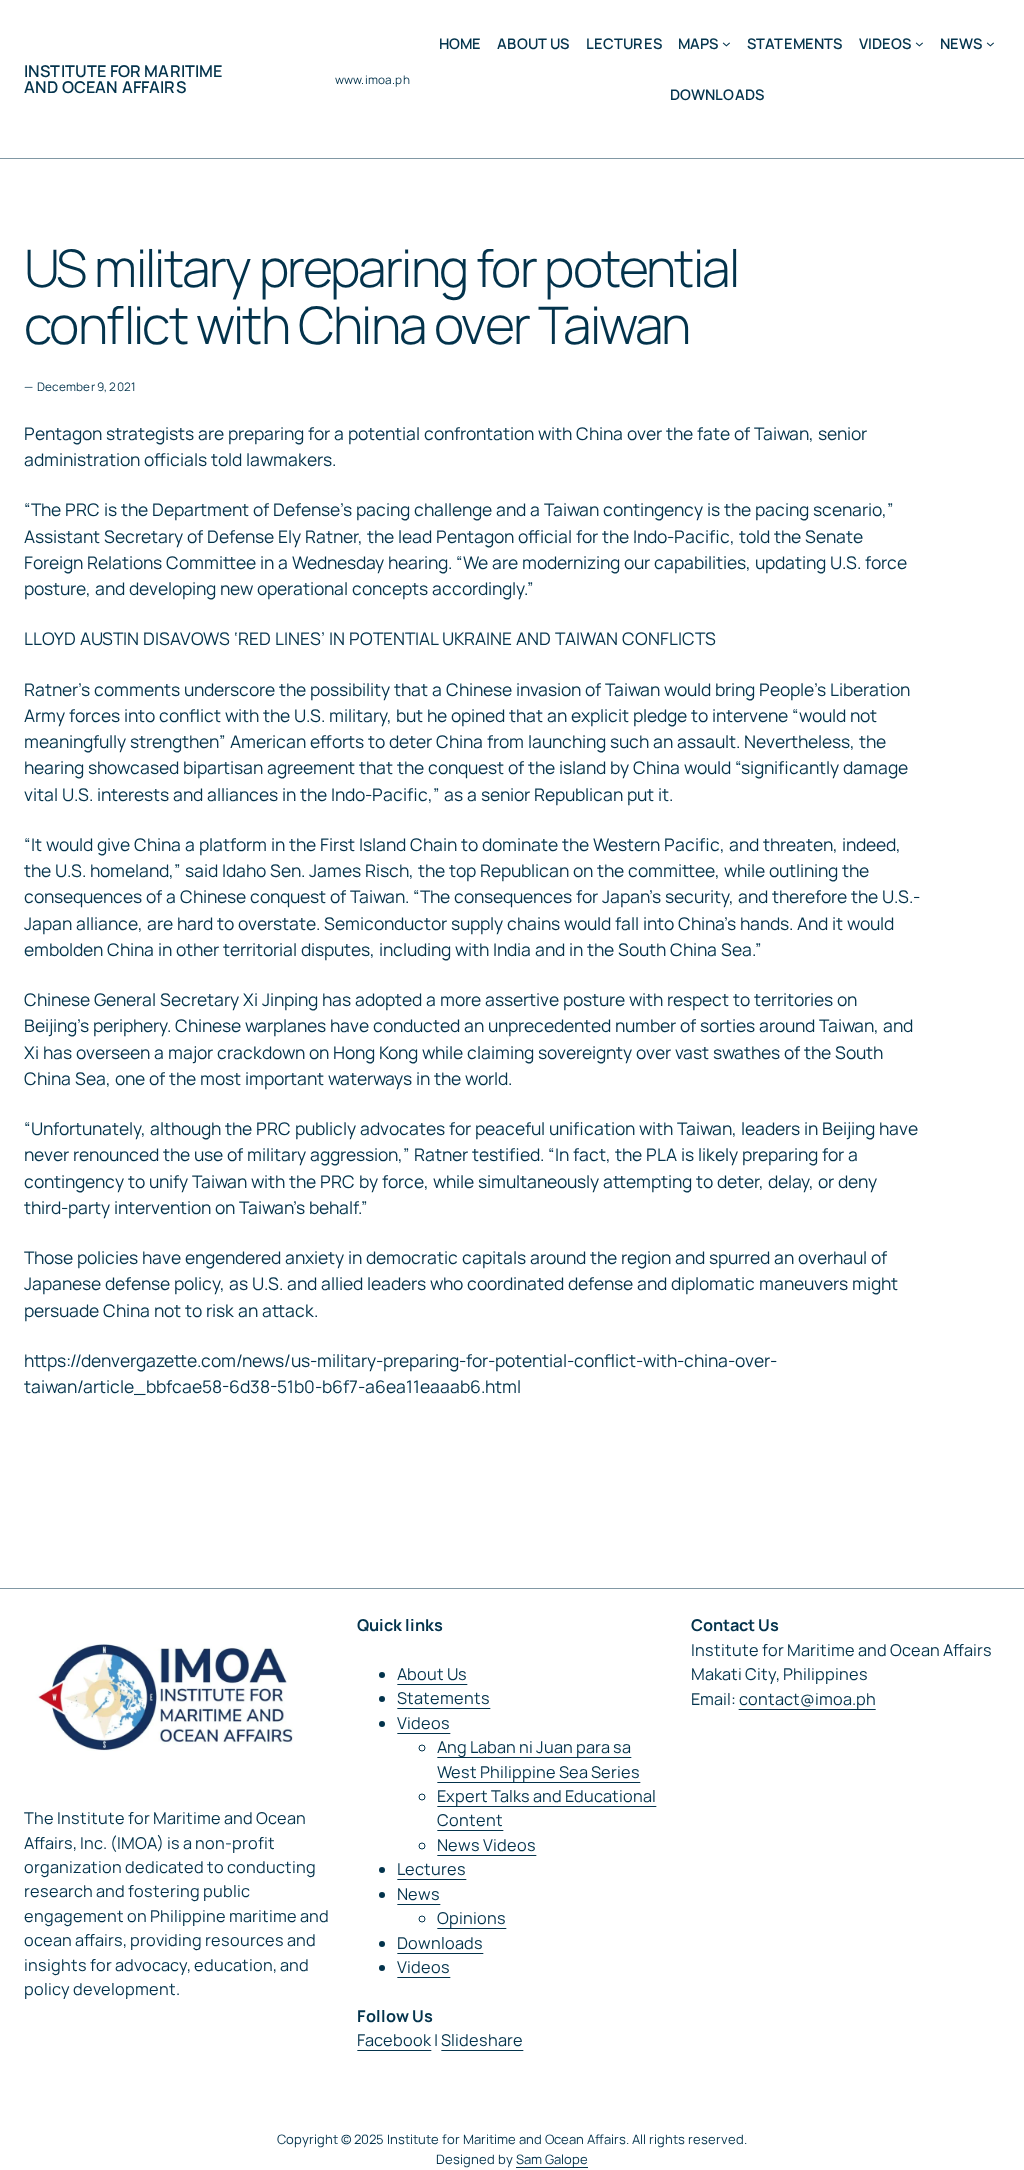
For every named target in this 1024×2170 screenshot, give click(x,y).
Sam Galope (552, 2159)
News (418, 1894)
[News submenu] (990, 43)
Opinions (471, 1918)
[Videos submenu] (919, 43)
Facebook (394, 2040)
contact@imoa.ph (807, 1699)
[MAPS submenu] (726, 43)
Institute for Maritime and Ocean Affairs (123, 79)
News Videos (486, 1845)
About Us (432, 1674)
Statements (443, 1698)
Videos (423, 1723)
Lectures (431, 1869)
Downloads (440, 1943)
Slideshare (482, 2040)
